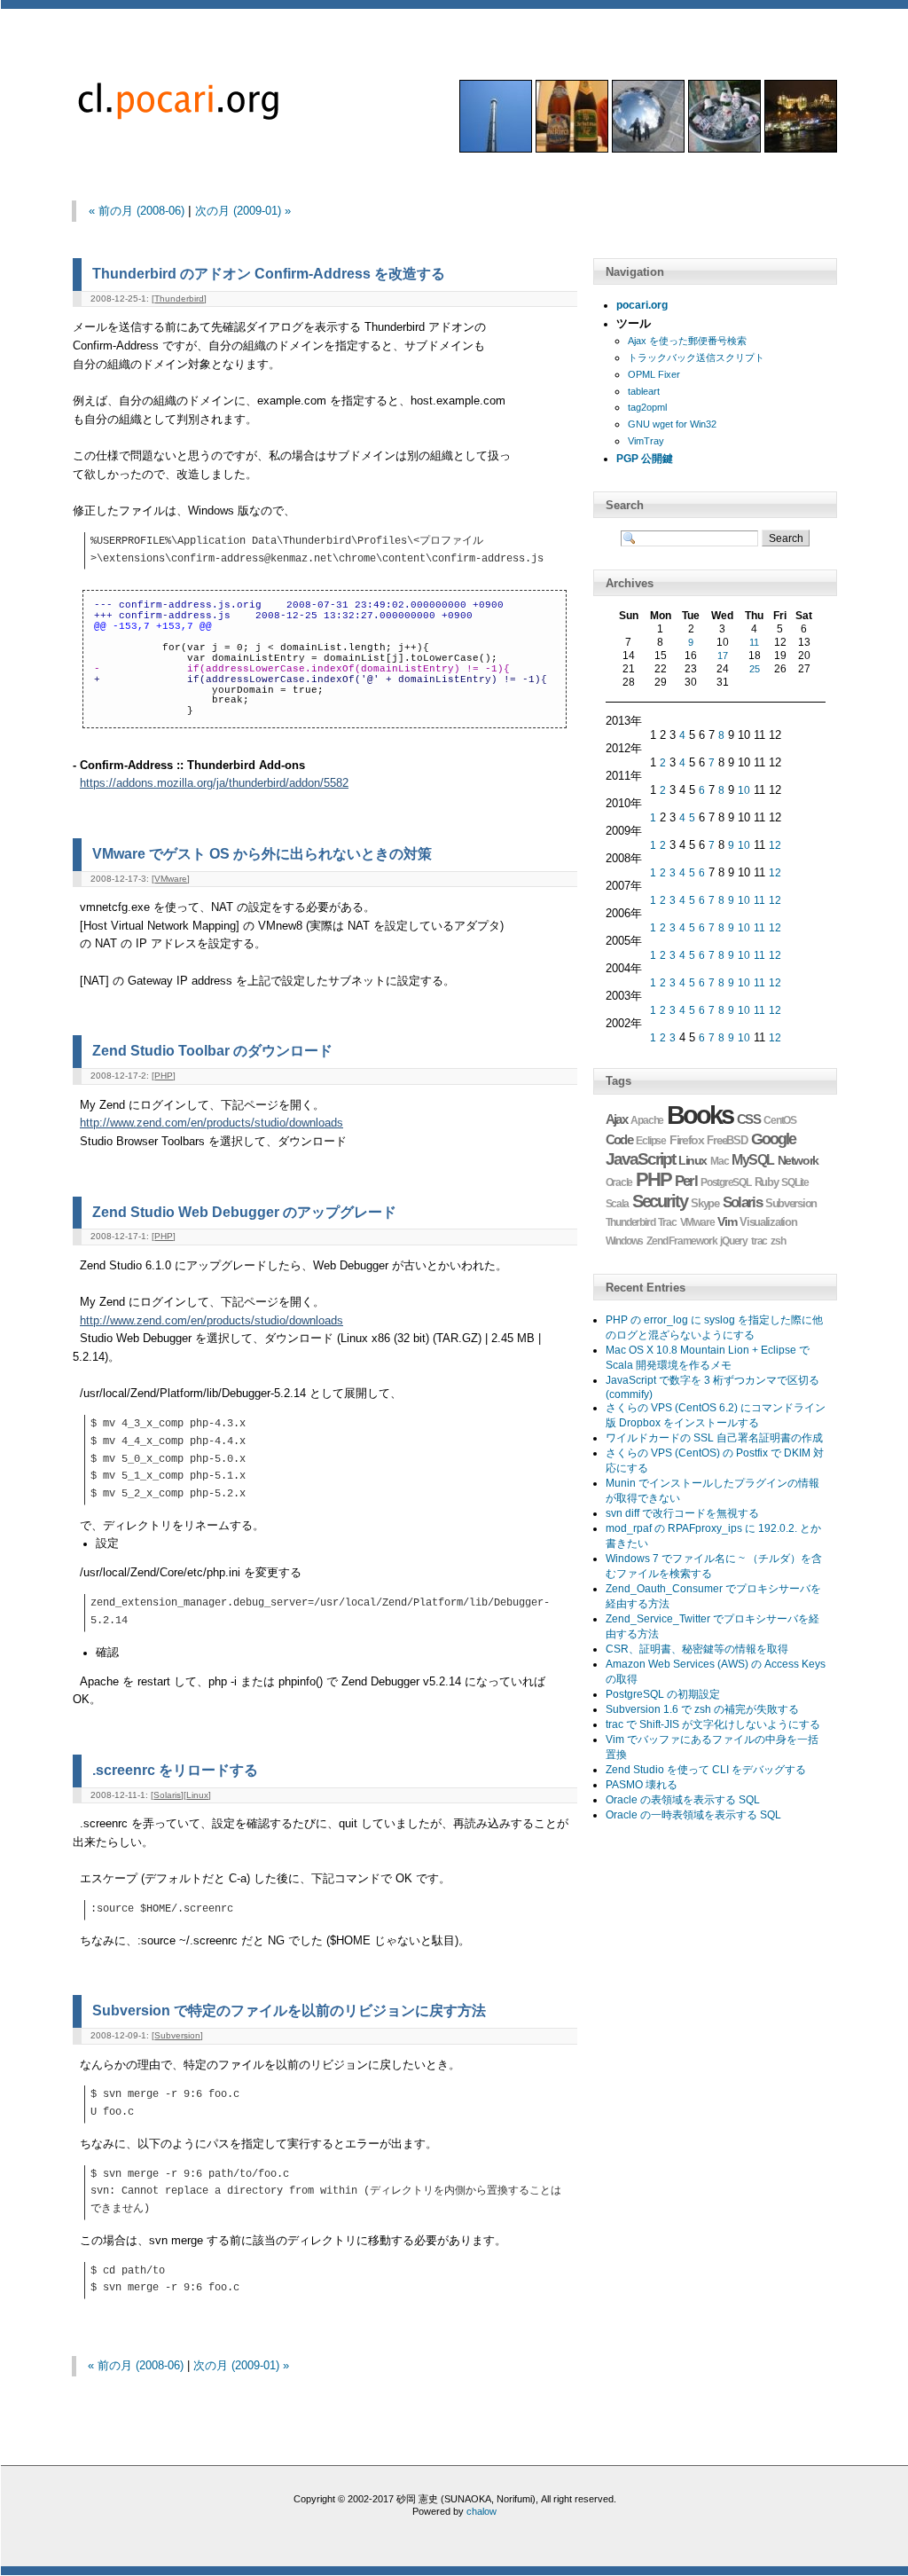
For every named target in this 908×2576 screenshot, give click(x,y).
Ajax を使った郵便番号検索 (687, 341)
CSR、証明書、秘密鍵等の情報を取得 (697, 1649)
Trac (667, 1222)
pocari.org (642, 305)
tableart (644, 391)
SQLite (795, 1182)
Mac (719, 1161)
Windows (625, 1241)
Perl (686, 1181)
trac (759, 1241)
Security (660, 1201)
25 (755, 669)
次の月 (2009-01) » (243, 211)
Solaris (167, 1795)
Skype (704, 1203)
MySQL (752, 1160)
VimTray (646, 441)
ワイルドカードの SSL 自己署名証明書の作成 (714, 1438)
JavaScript (641, 1159)
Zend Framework (681, 1241)
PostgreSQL (726, 1182)
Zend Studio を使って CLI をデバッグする (706, 1770)
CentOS (780, 1120)
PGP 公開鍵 (645, 459)
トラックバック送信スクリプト (696, 357)
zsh (778, 1241)
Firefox (686, 1140)
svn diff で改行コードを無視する (682, 1513)
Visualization (768, 1222)
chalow (481, 2511)
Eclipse (651, 1141)
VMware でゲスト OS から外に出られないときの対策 (262, 853)
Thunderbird (179, 298)
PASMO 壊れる (642, 1785)
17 (723, 656)
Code (619, 1139)
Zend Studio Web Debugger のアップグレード (244, 1212)
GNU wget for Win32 (672, 424)
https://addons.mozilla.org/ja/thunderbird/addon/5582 (214, 783)
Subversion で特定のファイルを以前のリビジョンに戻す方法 (289, 2010)
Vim (727, 1221)
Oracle (619, 1182)
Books (700, 1115)
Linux (197, 1795)
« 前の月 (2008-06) (137, 211)
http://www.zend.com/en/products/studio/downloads (211, 1123)
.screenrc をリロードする (175, 1770)
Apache (647, 1120)
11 (754, 642)
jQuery (734, 1241)
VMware (171, 879)
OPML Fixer (654, 374)
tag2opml (647, 407)
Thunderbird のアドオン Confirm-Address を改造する (269, 273)
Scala (617, 1204)
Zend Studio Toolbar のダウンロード (212, 1050)
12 (775, 845)
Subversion (177, 2035)
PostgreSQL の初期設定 (663, 1694)
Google (774, 1139)
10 (744, 790)
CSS (749, 1119)
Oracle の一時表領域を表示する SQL (693, 1815)
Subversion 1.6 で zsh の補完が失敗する (702, 1709)
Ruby (767, 1182)
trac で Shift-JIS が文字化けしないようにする (713, 1724)
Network (798, 1160)
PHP (164, 1076)
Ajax (617, 1119)
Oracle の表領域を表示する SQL (683, 1800)
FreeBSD (727, 1141)
